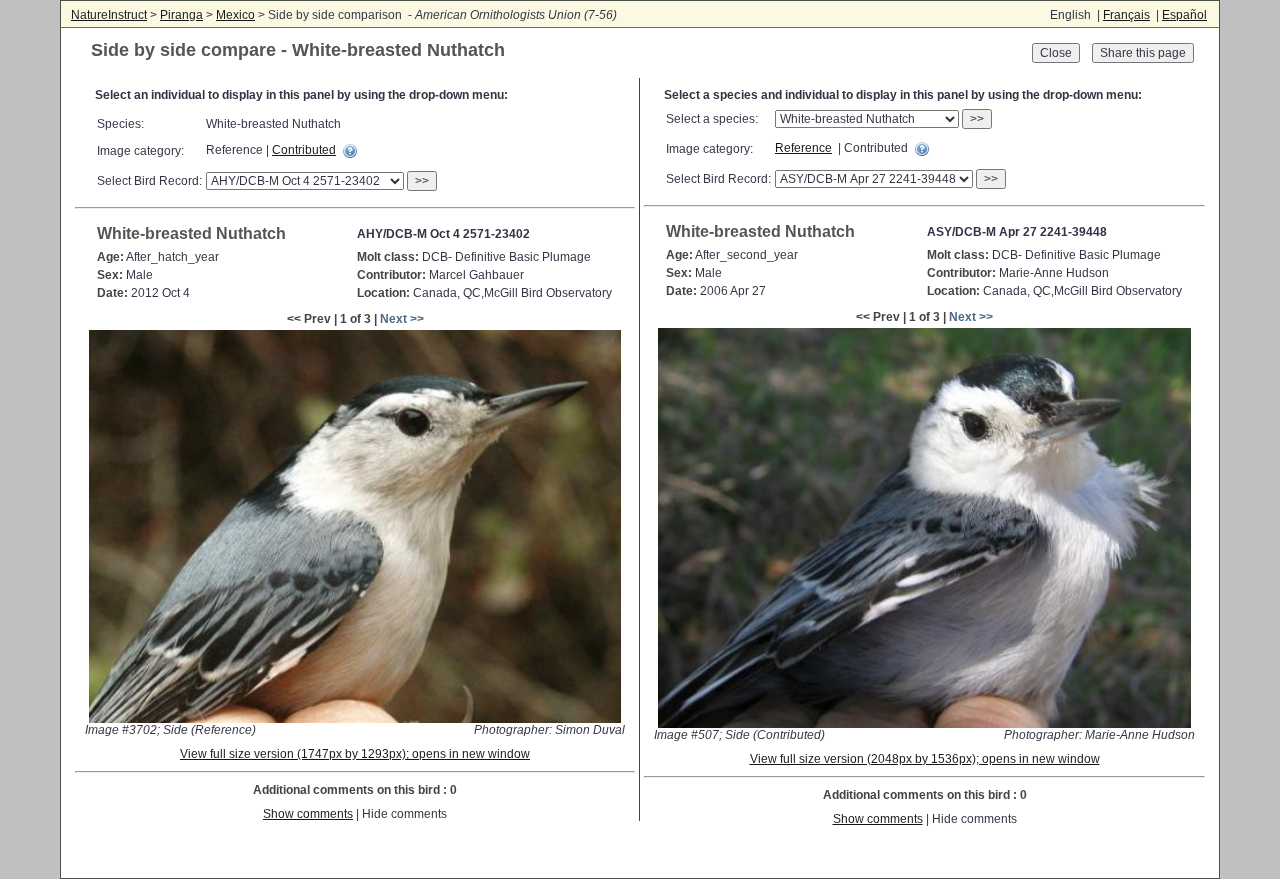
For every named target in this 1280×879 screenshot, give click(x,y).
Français (1126, 15)
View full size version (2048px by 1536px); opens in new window (925, 759)
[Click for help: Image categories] (350, 151)
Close (1056, 53)
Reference (803, 148)
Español (1184, 15)
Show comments (308, 814)
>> (422, 181)
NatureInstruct (109, 15)
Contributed (304, 150)
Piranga (181, 15)
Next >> (402, 319)
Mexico (235, 15)
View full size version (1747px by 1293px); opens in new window (355, 754)
